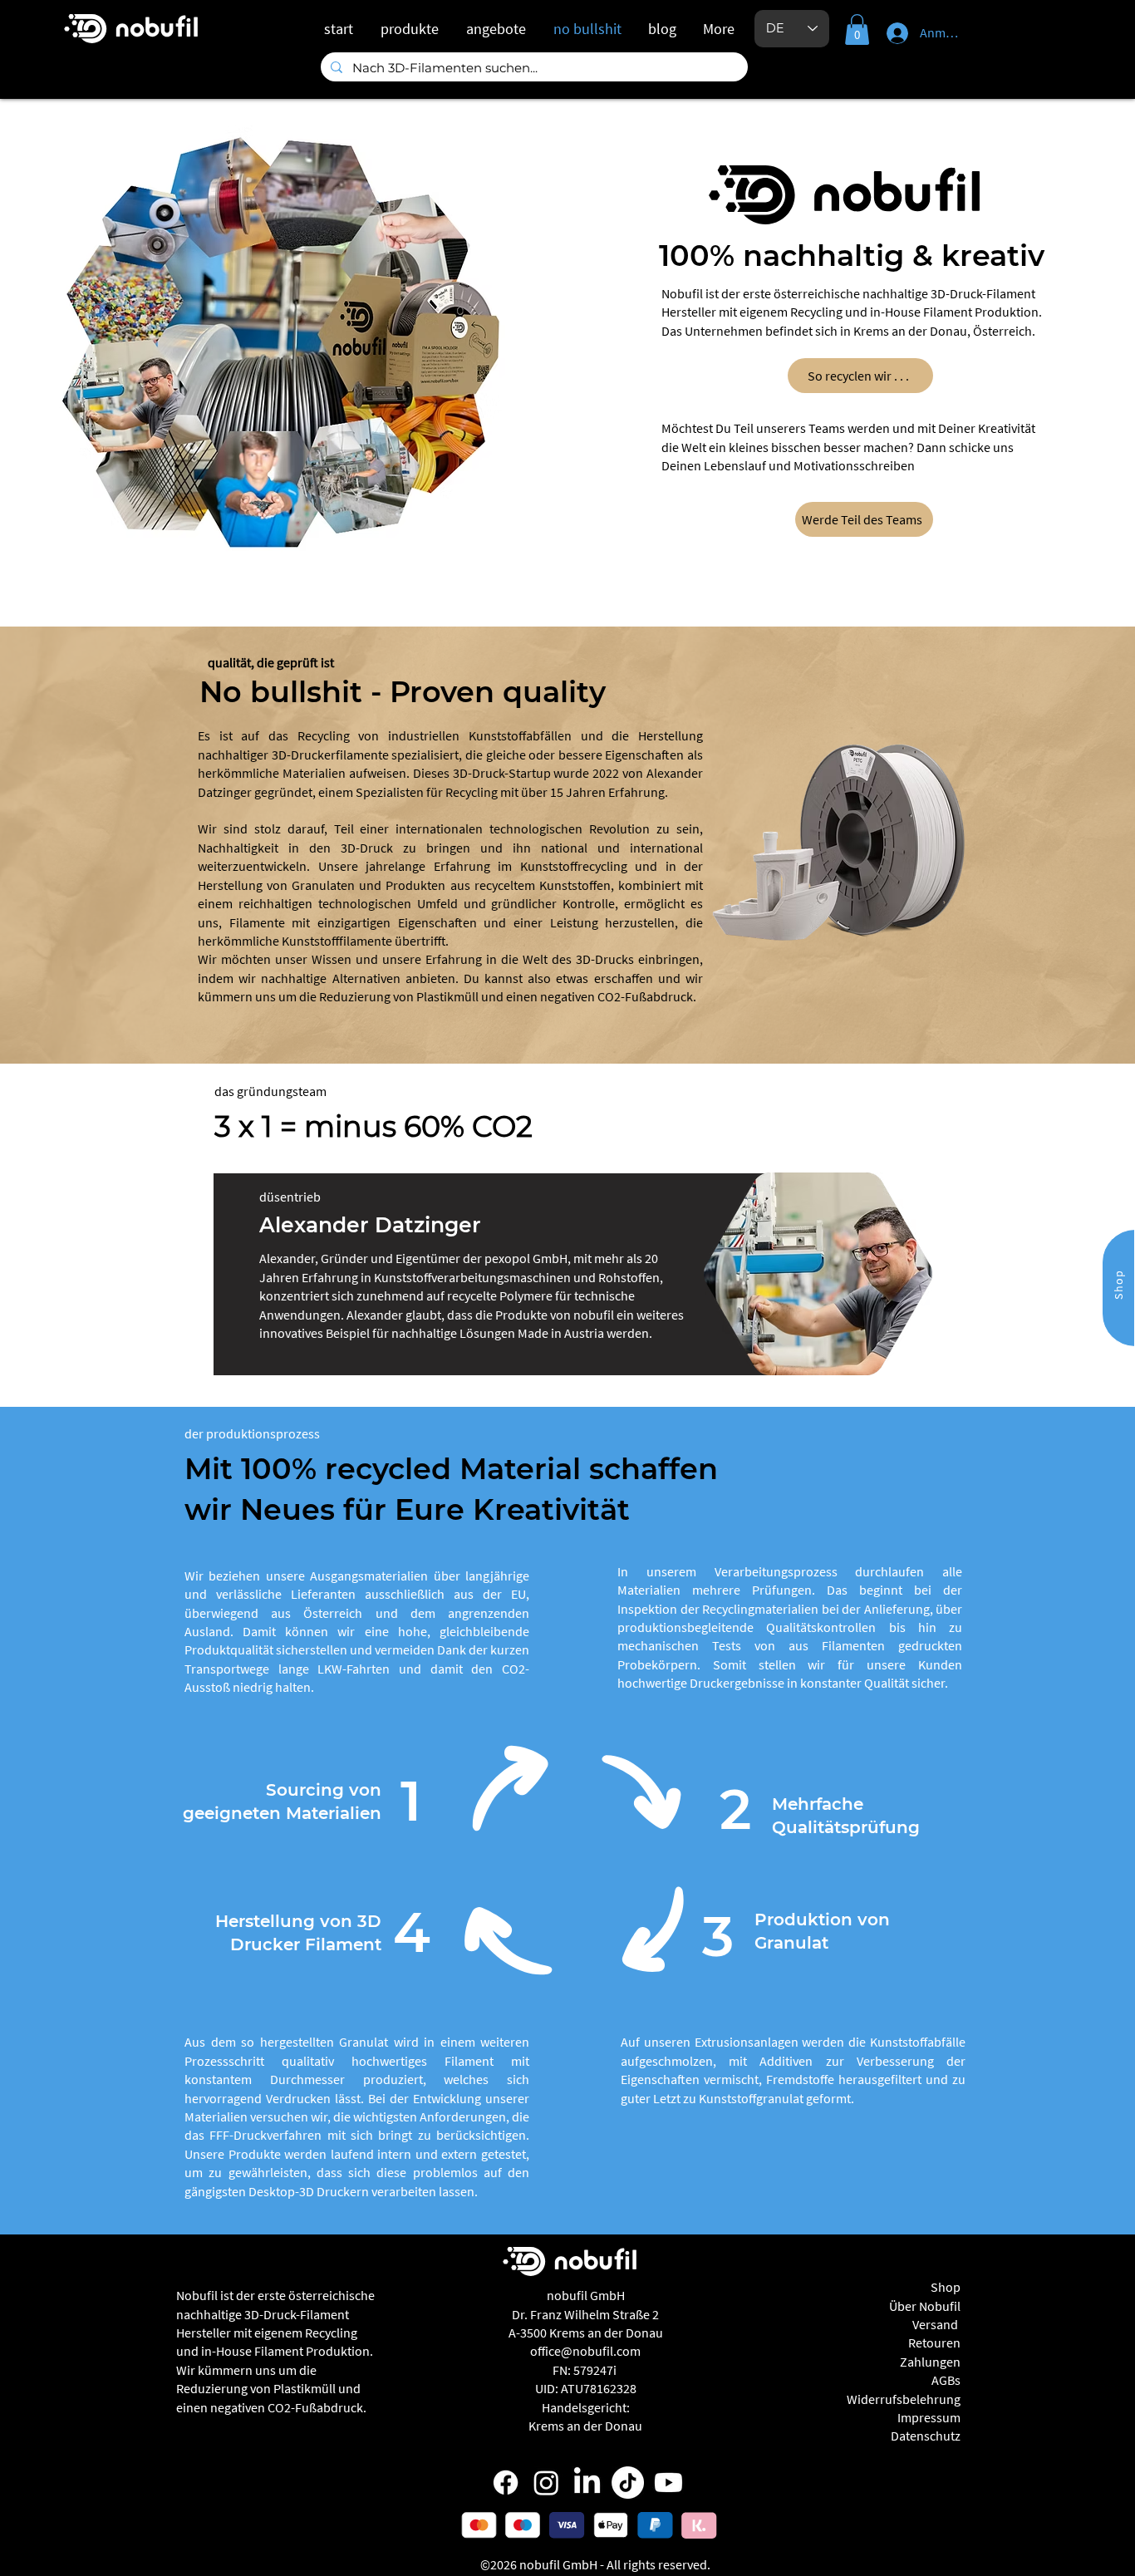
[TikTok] (628, 2483)
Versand (936, 2324)
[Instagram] (546, 2483)
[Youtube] (668, 2483)
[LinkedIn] (587, 2483)
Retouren (934, 2342)
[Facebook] (506, 2483)
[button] (857, 29)
